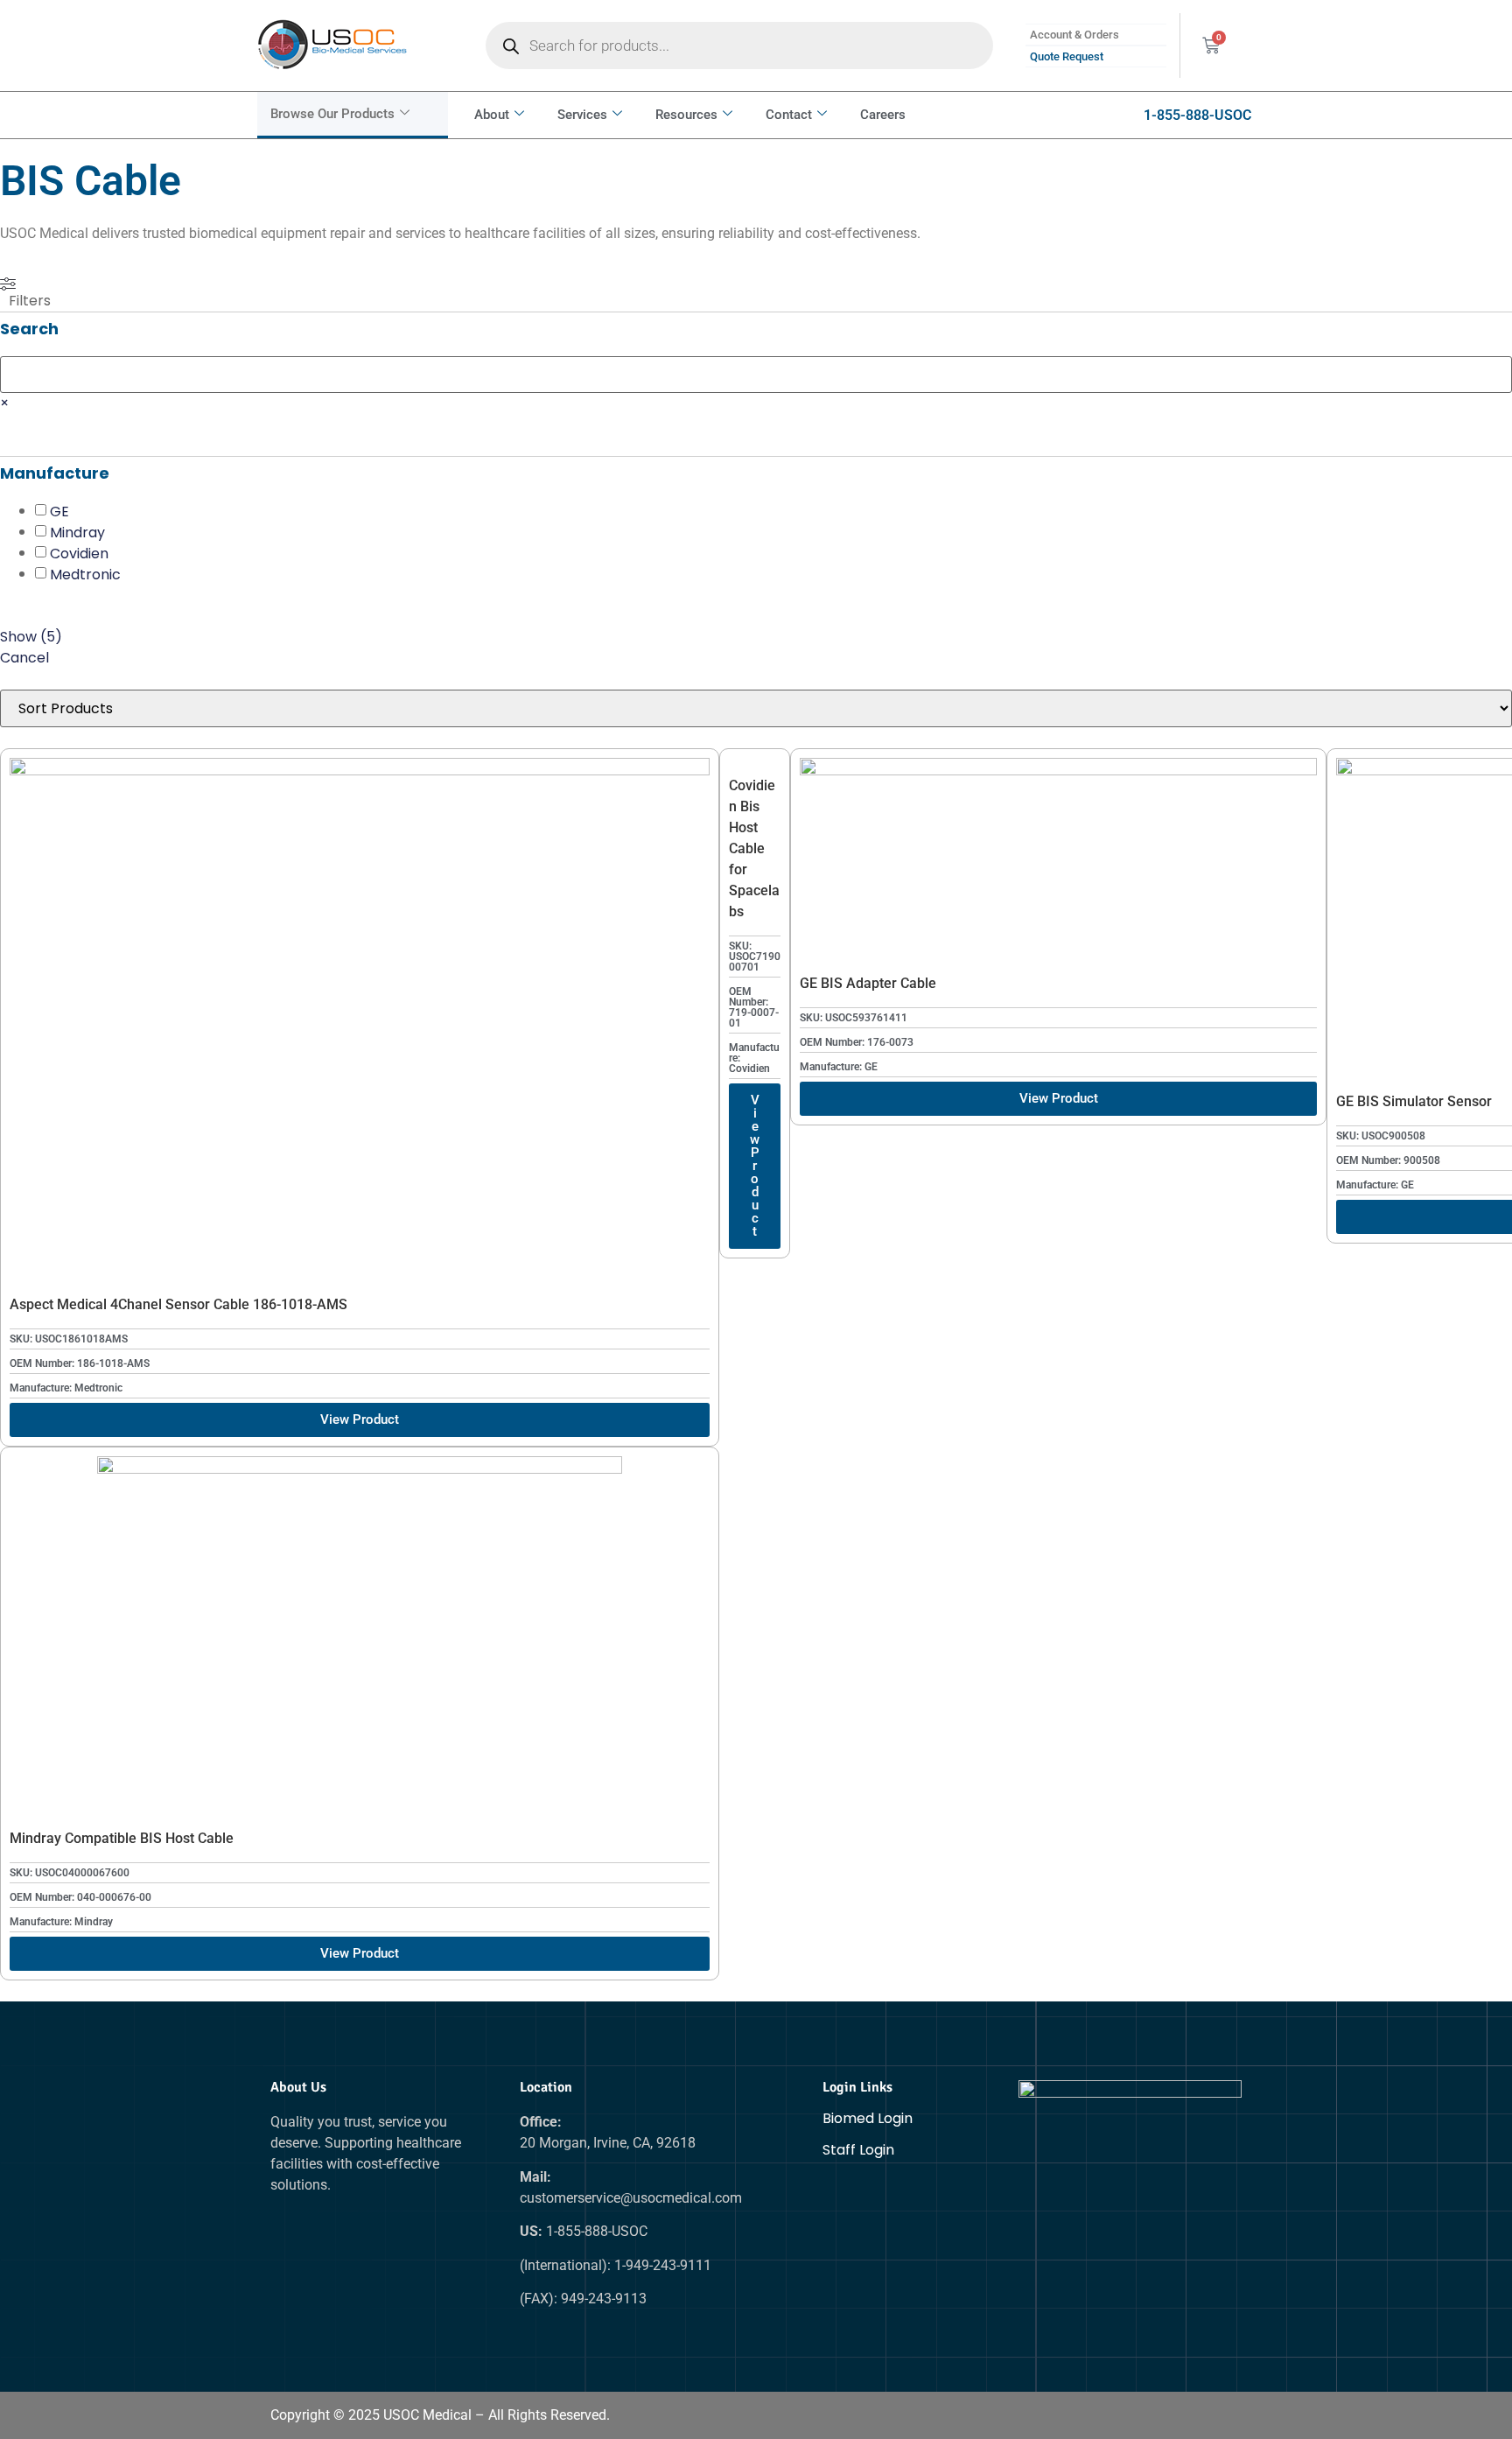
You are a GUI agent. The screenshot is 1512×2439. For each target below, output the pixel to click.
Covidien (79, 554)
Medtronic (85, 575)
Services (582, 115)
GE (59, 512)
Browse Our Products (332, 114)
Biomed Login (868, 2118)
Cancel (24, 658)
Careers (883, 115)
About (492, 115)
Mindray (77, 533)
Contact (789, 115)
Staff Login (858, 2150)
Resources (686, 115)
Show (31, 637)
